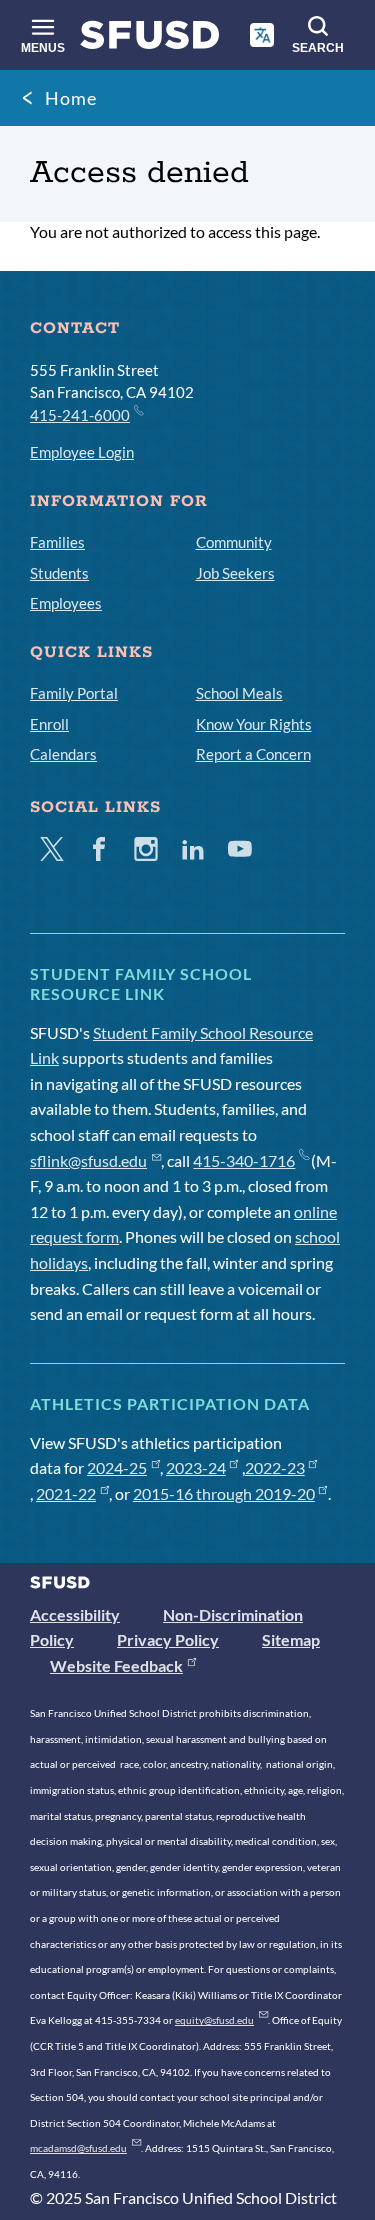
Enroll (49, 724)
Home (71, 98)
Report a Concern (253, 754)
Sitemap (291, 1639)
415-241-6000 (80, 415)
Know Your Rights (254, 724)
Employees (66, 603)
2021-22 (66, 1493)
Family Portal (74, 693)
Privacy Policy (168, 1639)
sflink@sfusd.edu (88, 1160)
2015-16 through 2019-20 (224, 1493)
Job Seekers (235, 573)
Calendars (63, 754)
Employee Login (82, 452)
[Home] (150, 39)
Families (57, 542)
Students (59, 573)
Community (234, 542)
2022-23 (275, 1467)
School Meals (239, 693)
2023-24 (196, 1467)
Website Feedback (116, 1665)
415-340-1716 (244, 1160)
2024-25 (117, 1467)
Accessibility (75, 1614)
